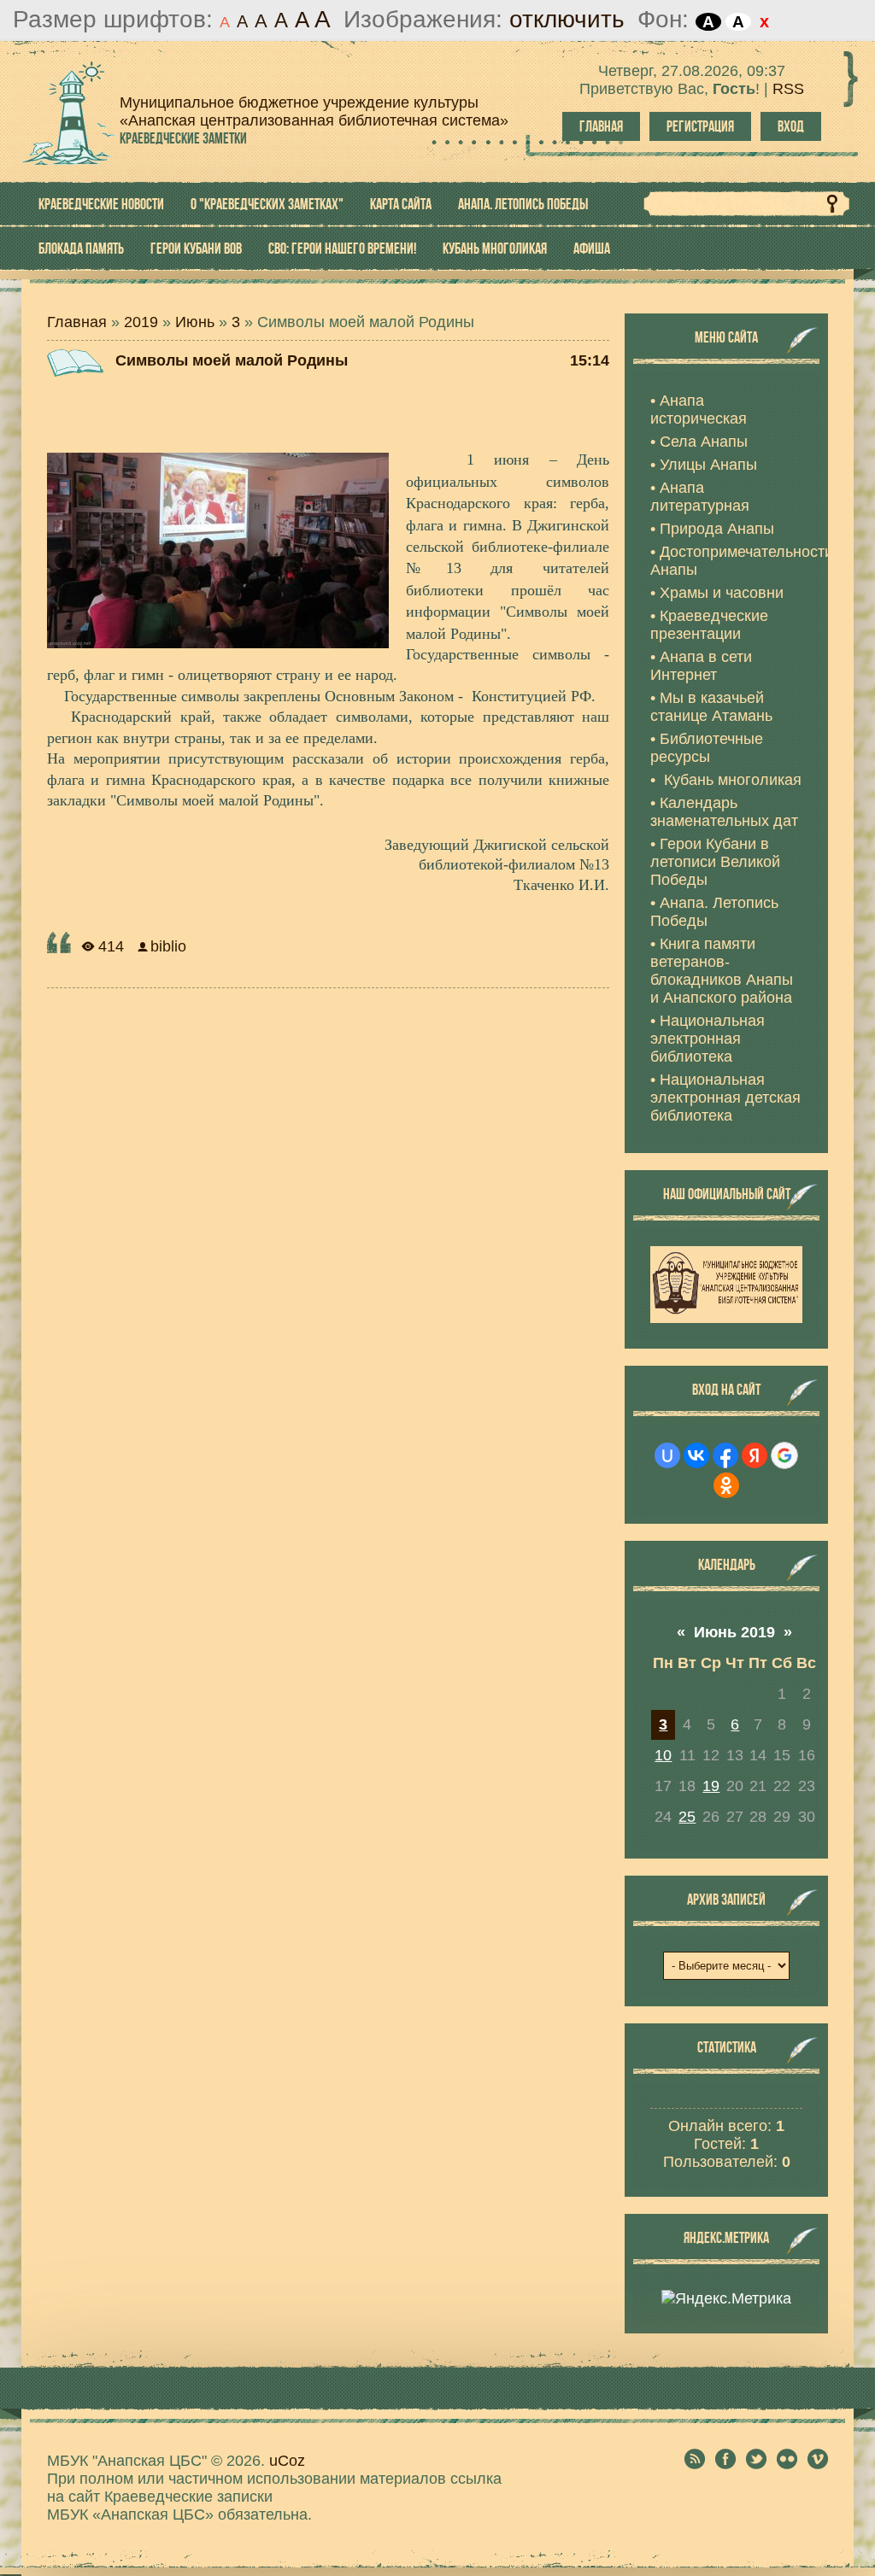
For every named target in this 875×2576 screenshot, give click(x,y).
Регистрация (700, 126)
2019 (141, 322)
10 (663, 1755)
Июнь (195, 322)
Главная (601, 126)
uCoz (287, 2461)
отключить (567, 19)
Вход (791, 126)
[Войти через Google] (784, 1455)
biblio (168, 946)
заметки (183, 138)
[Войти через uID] (667, 1455)
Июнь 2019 (734, 1632)
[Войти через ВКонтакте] (696, 1455)
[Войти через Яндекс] (755, 1455)
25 (687, 1817)
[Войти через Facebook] (725, 1455)
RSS (788, 89)
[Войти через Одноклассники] (726, 1485)
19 (711, 1786)
